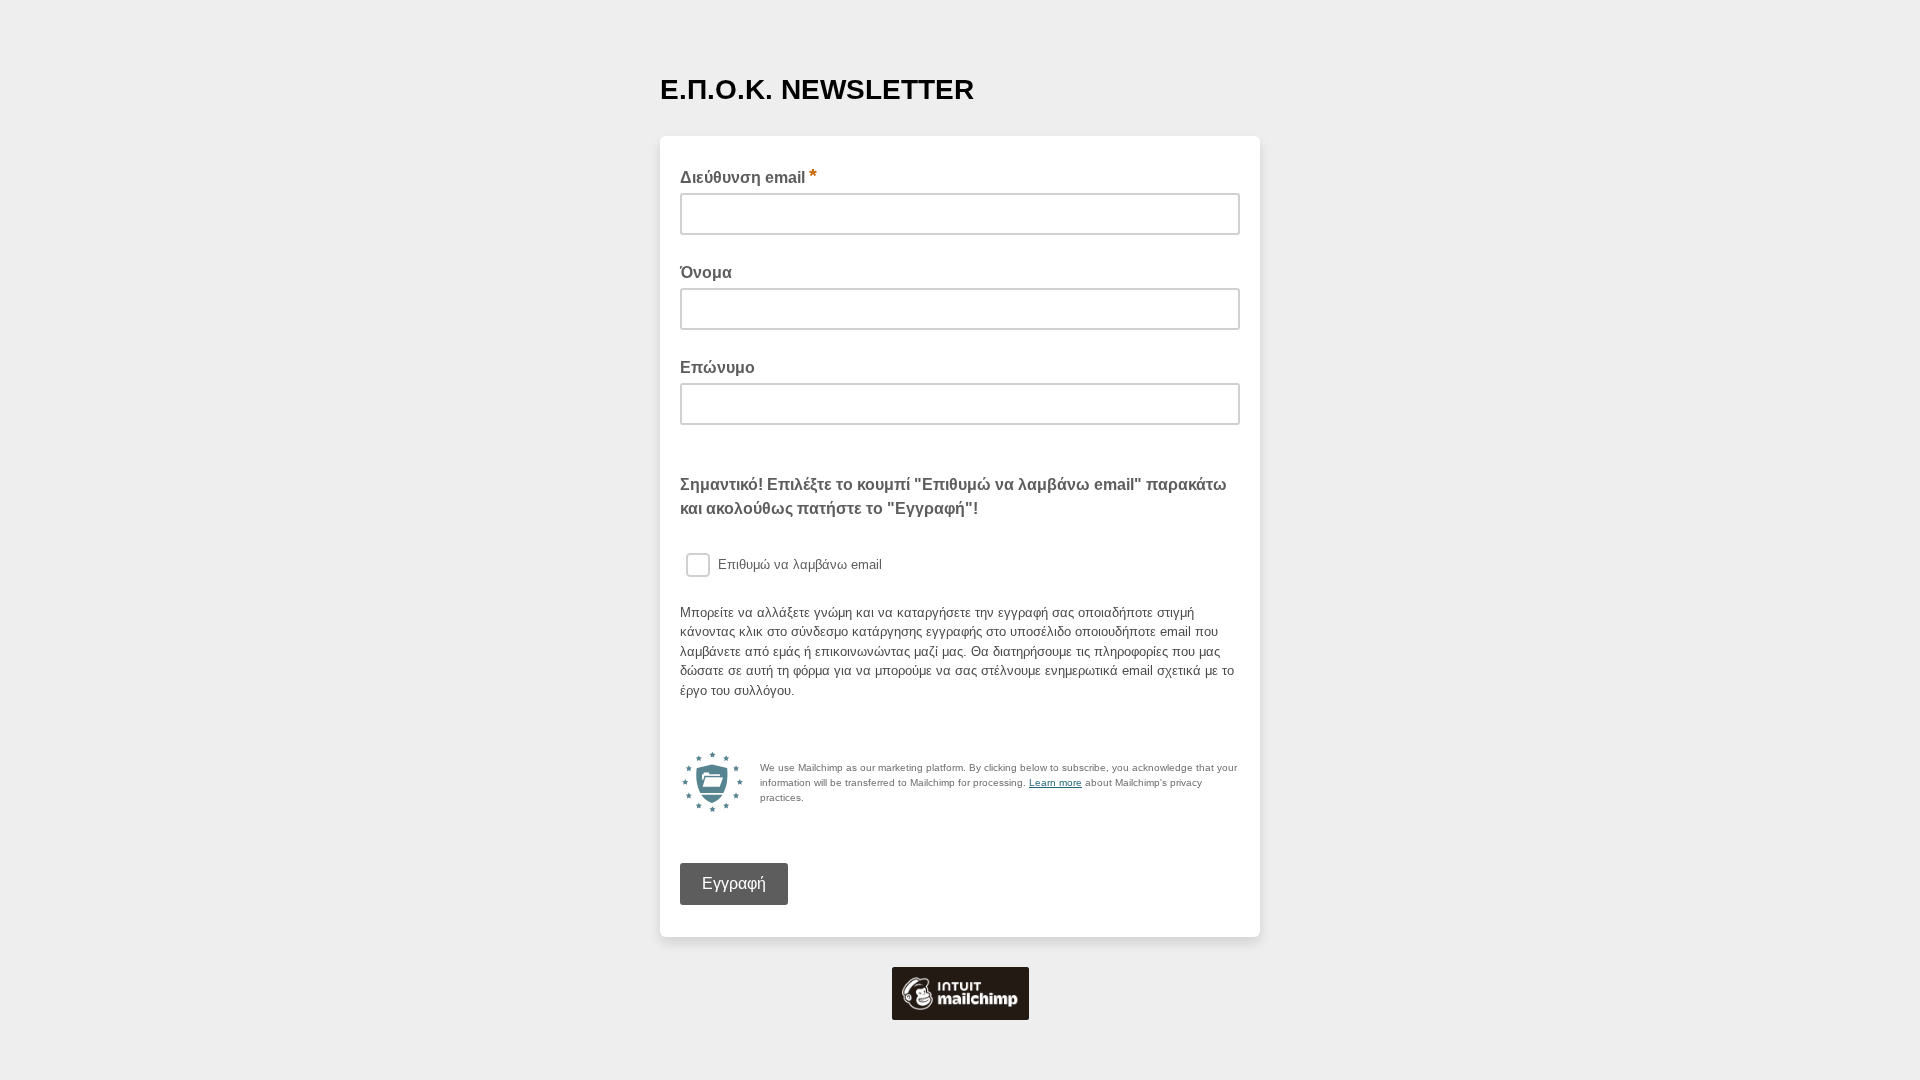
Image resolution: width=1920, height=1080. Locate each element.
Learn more (1055, 782)
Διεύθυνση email (748, 176)
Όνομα (706, 272)
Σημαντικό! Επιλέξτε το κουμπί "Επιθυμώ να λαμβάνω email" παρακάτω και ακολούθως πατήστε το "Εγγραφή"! (953, 496)
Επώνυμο (717, 367)
